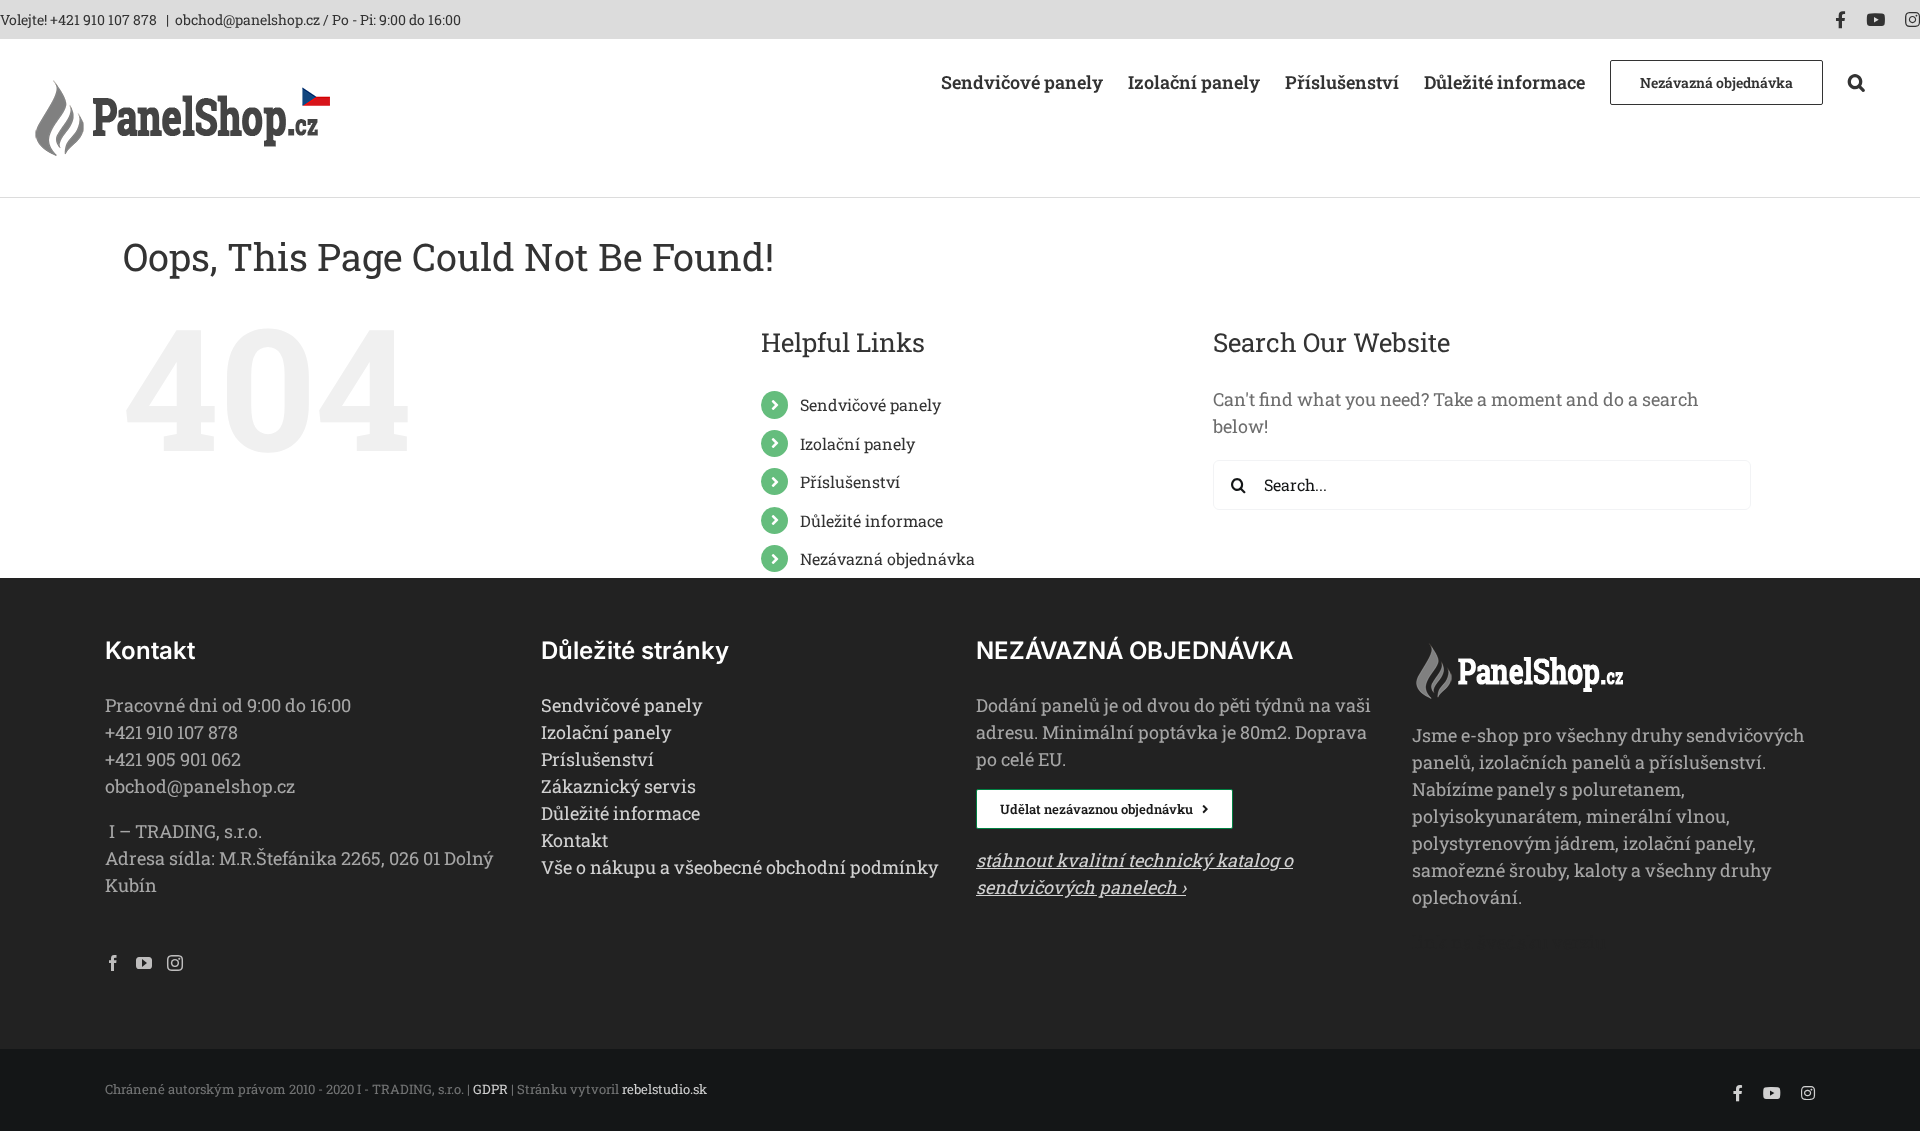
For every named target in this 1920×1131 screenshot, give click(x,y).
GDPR (490, 1089)
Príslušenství (597, 759)
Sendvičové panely (870, 404)
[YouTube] (144, 963)
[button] (1856, 80)
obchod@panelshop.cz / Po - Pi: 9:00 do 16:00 (318, 19)
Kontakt (574, 840)
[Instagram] (175, 963)
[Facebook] (113, 963)
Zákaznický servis (618, 786)
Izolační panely (857, 443)
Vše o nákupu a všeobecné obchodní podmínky (739, 867)
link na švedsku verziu (1509, 942)
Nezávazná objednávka (887, 558)
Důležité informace (871, 520)
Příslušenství (850, 481)
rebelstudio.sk (664, 1089)
